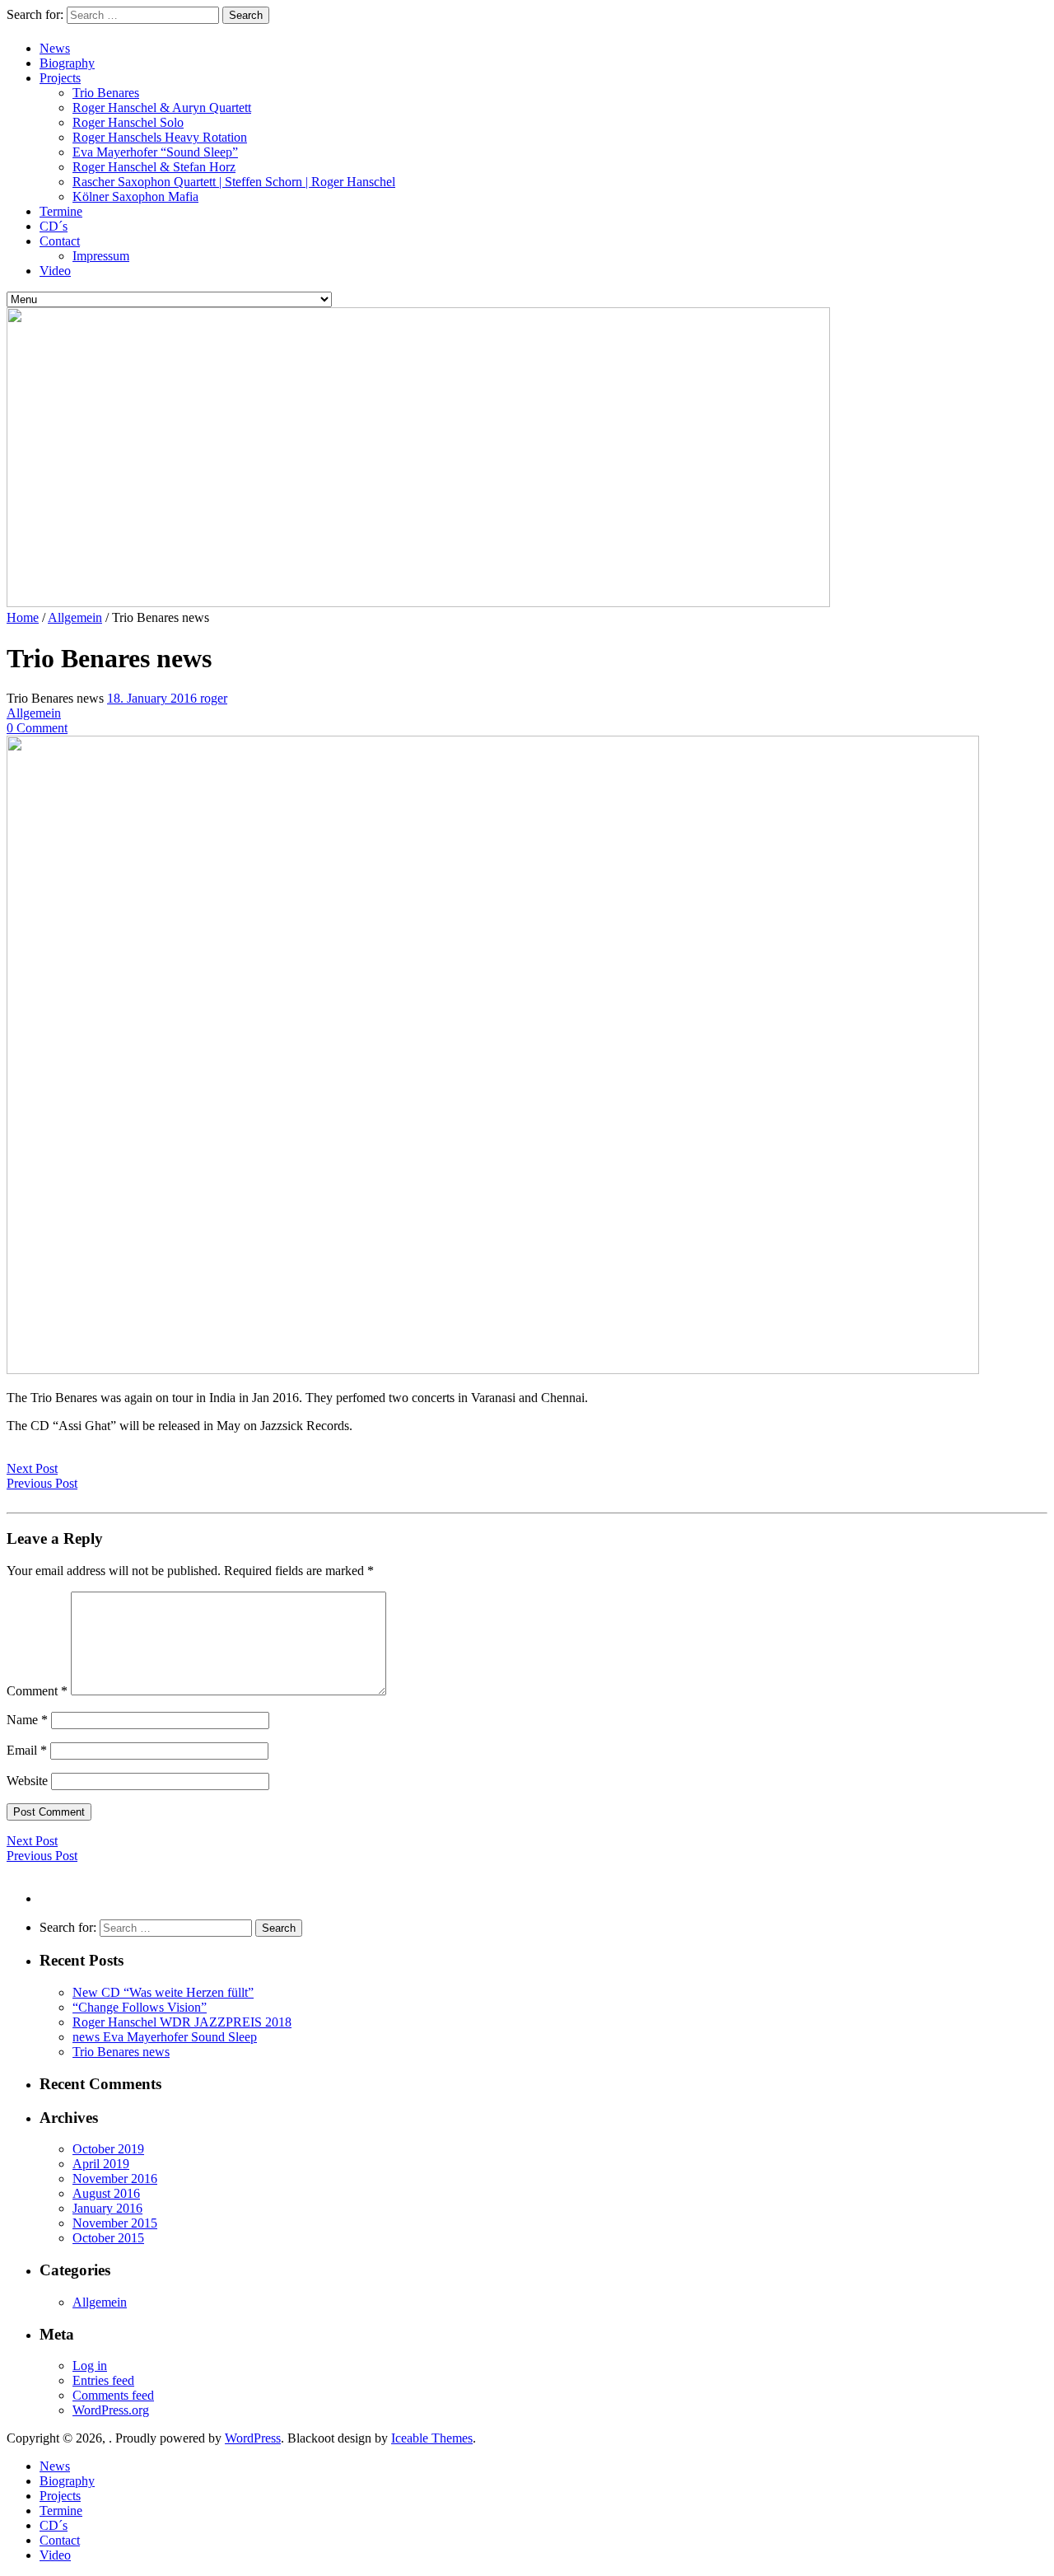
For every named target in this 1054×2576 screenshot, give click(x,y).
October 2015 (108, 2238)
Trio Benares (106, 93)
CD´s (54, 226)
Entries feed (103, 2380)
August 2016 (106, 2193)
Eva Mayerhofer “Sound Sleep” (155, 152)
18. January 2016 (154, 698)
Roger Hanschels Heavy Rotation (160, 137)
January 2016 (107, 2208)
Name (27, 1720)
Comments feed (113, 2395)
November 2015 (115, 2223)
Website (27, 1781)
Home (23, 617)
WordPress (253, 2438)
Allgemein (75, 617)
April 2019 (101, 2164)
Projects (60, 78)
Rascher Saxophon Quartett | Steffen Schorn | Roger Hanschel (234, 182)
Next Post (32, 1468)
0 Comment (37, 728)
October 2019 (108, 2149)
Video (55, 271)
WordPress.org (111, 2410)
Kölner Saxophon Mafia (135, 196)
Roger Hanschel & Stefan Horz (154, 167)
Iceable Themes (432, 2438)
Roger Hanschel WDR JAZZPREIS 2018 (182, 2022)
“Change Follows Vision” (140, 2007)
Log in (90, 2366)
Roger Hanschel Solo (128, 122)
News (55, 48)
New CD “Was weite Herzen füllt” (163, 1992)
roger (214, 698)
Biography (67, 63)
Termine (61, 211)
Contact (60, 241)
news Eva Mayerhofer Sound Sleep (165, 2037)
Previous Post (42, 1483)
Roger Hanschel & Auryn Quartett (162, 108)
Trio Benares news (121, 2052)
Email (27, 1750)
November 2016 (115, 2179)
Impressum (101, 256)
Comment (37, 1691)
